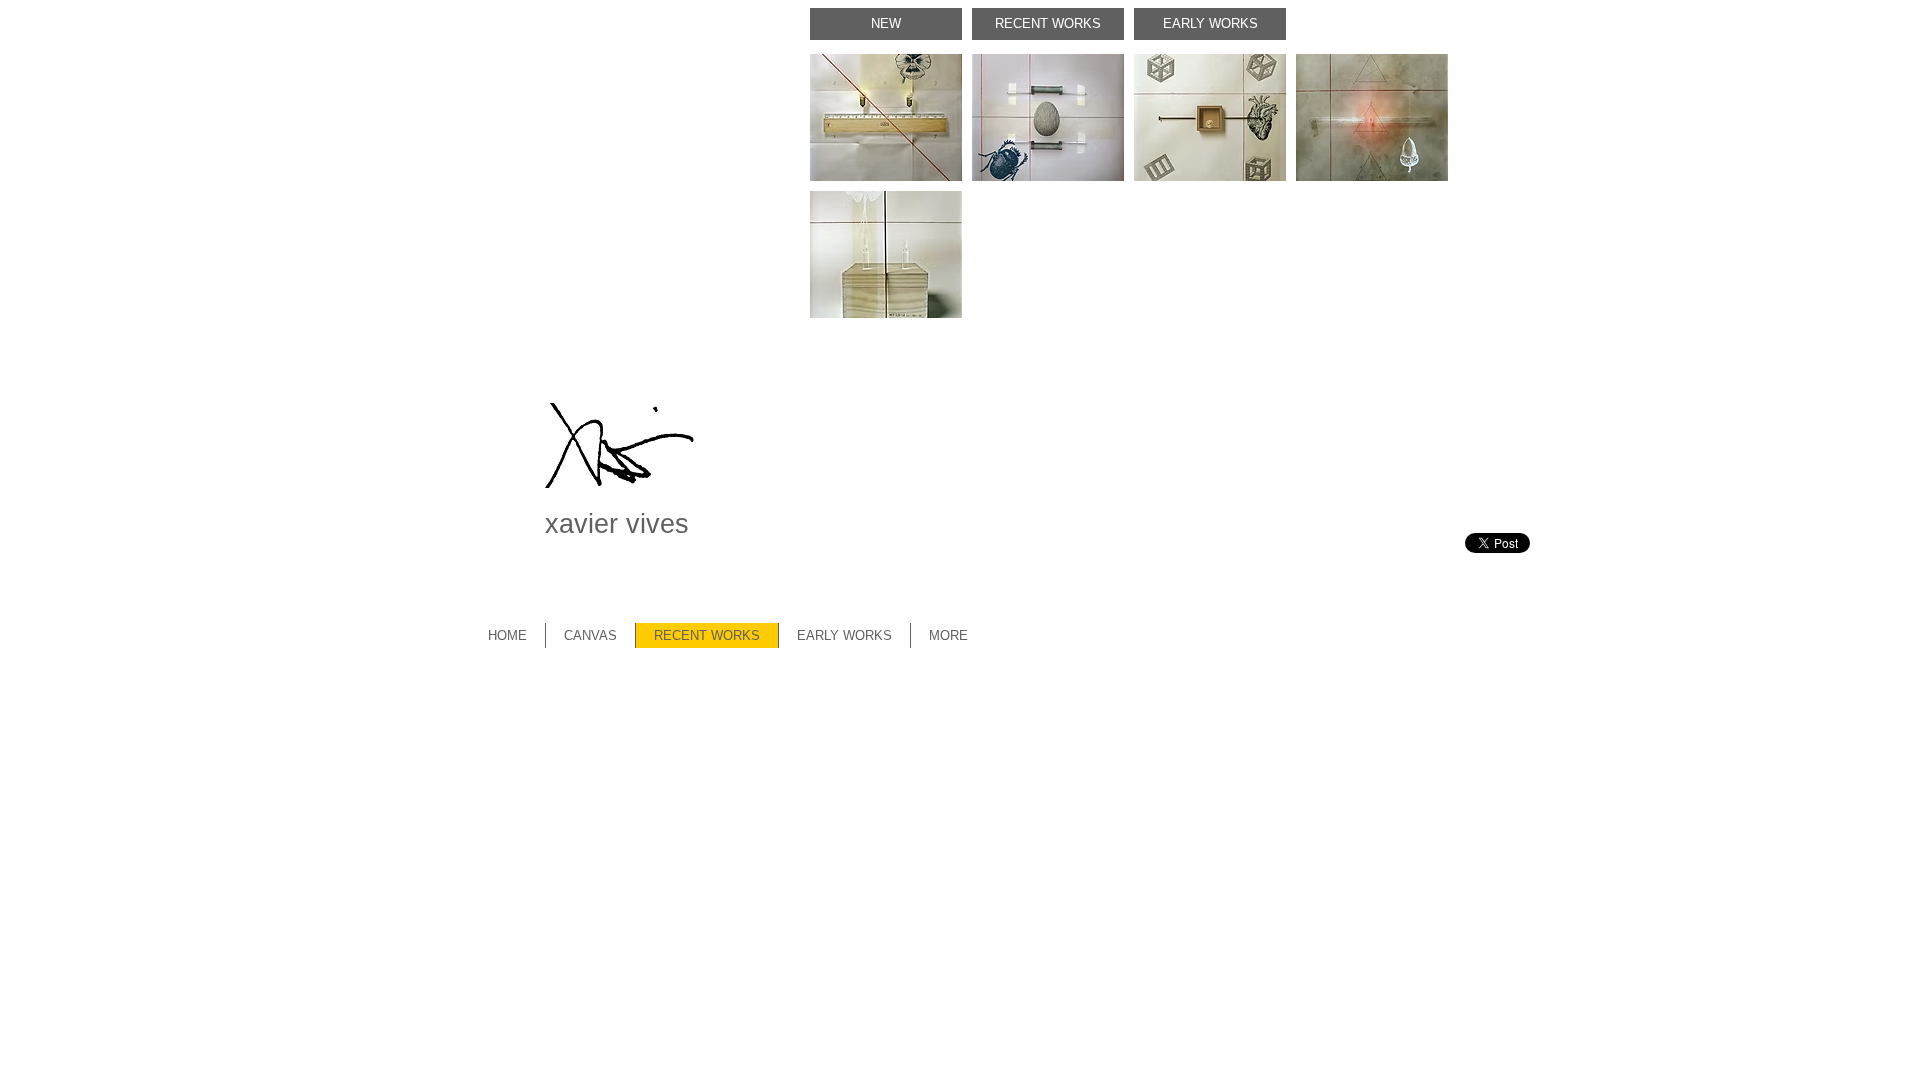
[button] (886, 117)
